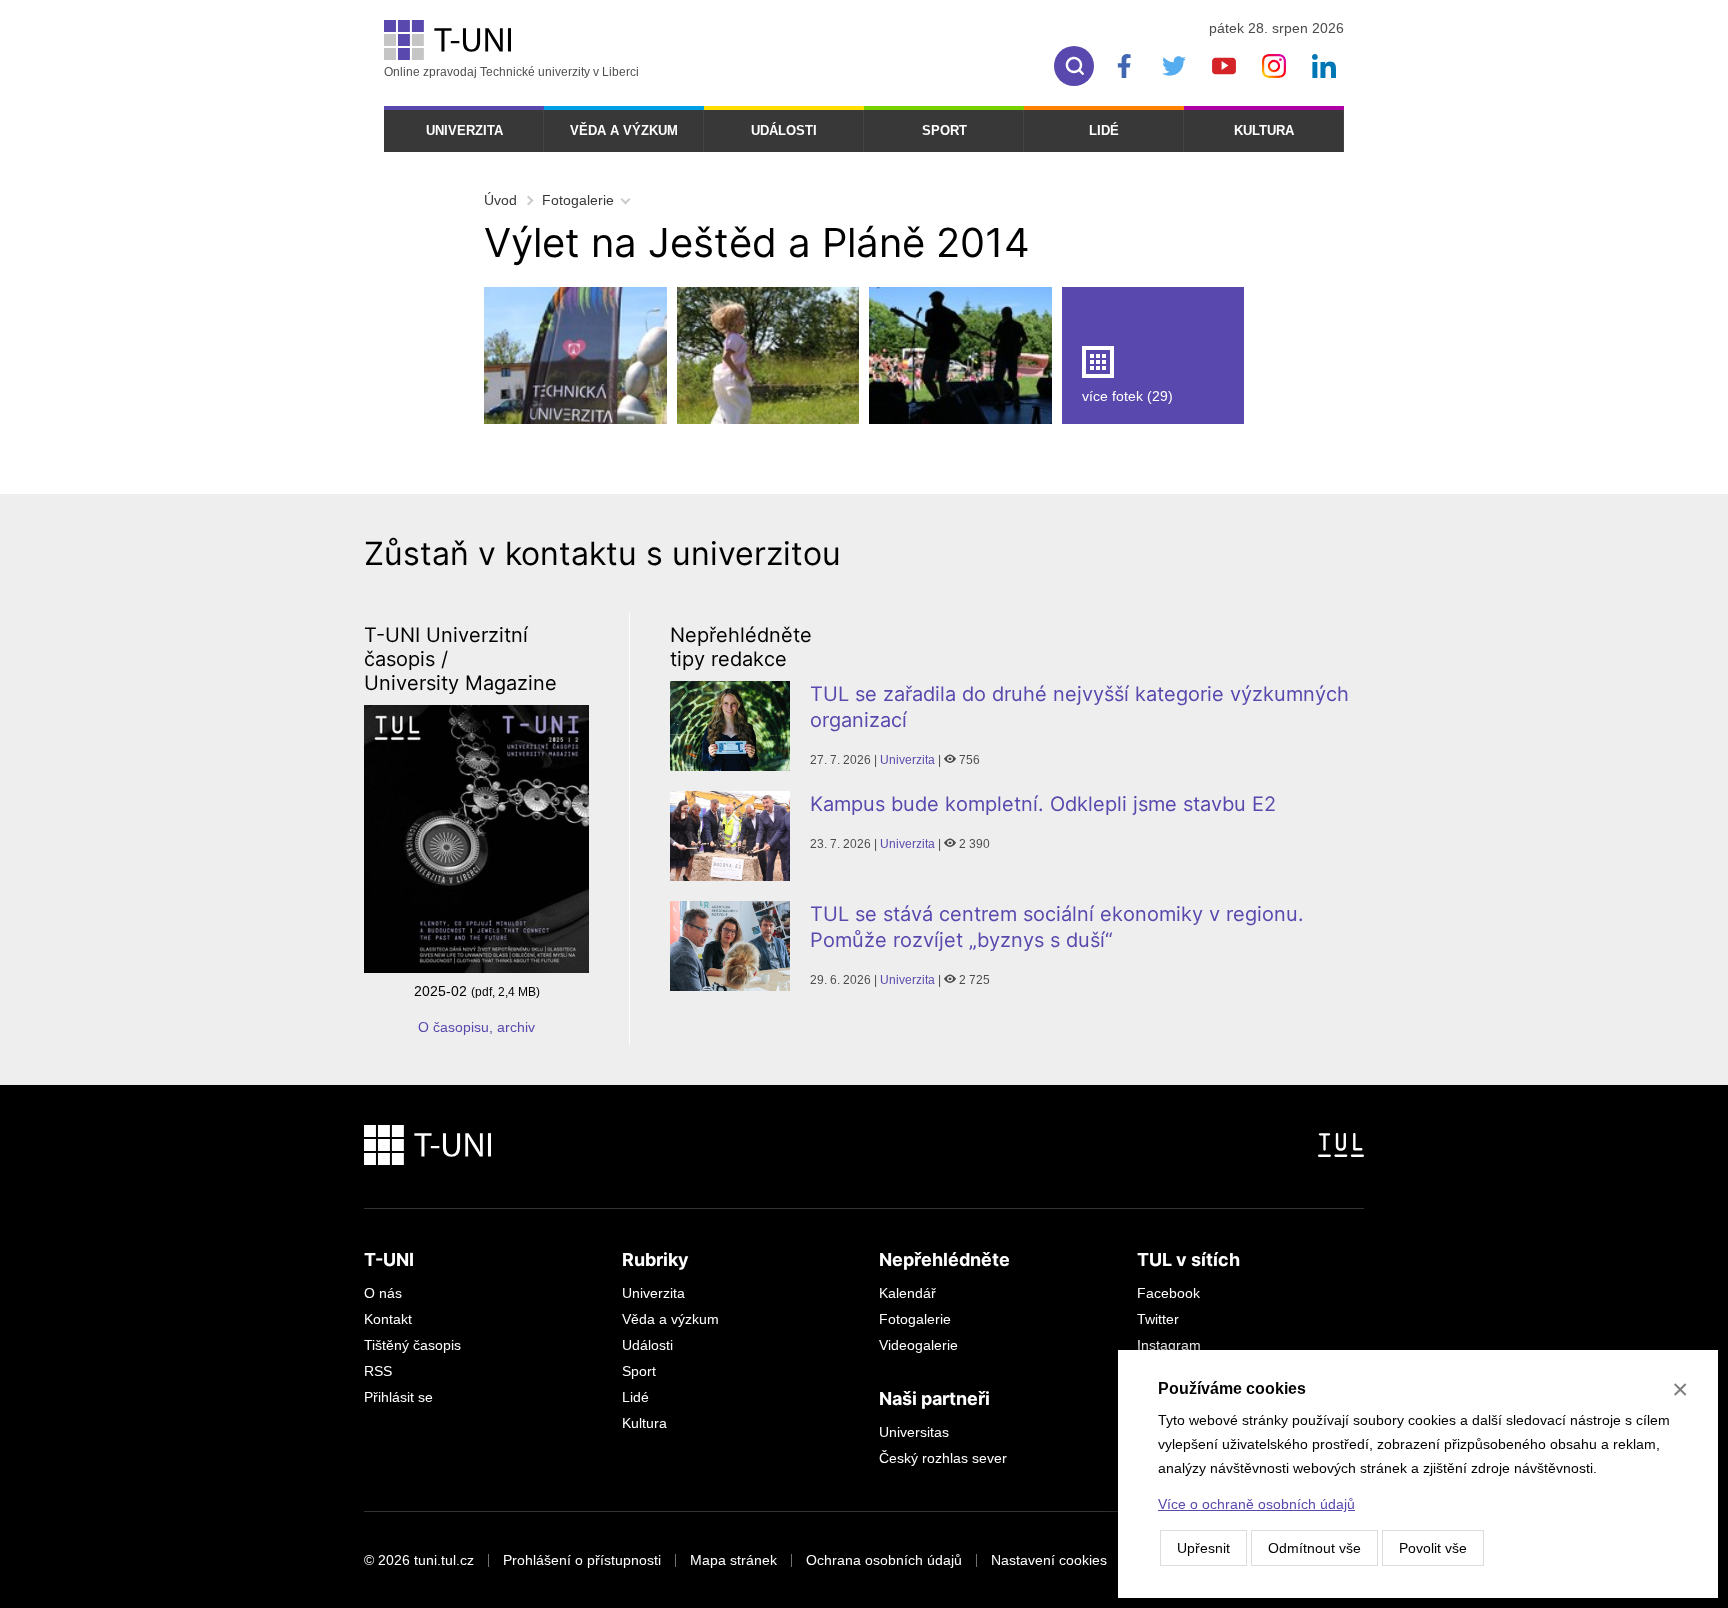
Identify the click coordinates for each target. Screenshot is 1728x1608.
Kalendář (907, 1293)
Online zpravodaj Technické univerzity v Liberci (511, 72)
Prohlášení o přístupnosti (582, 1560)
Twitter (1158, 1319)
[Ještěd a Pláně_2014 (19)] (575, 355)
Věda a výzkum (624, 130)
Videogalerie (918, 1345)
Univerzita (464, 130)
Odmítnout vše (1314, 1548)
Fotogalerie (578, 200)
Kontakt (388, 1319)
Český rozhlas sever (943, 1458)
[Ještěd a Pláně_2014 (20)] (768, 355)
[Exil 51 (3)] (960, 355)
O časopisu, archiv (476, 1027)
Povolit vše (1433, 1548)
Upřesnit (1203, 1548)
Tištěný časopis (412, 1345)
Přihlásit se (398, 1397)
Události (784, 130)
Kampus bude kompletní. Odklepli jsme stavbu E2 (1043, 804)
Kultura (1264, 130)
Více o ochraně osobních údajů (1256, 1504)
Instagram (1169, 1345)
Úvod (500, 200)
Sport (944, 130)
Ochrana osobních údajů (884, 1560)
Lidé (1104, 130)
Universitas (914, 1432)
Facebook (1168, 1293)
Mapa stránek (733, 1560)
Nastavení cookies (1049, 1560)
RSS (378, 1371)
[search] (1074, 66)
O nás (383, 1293)
